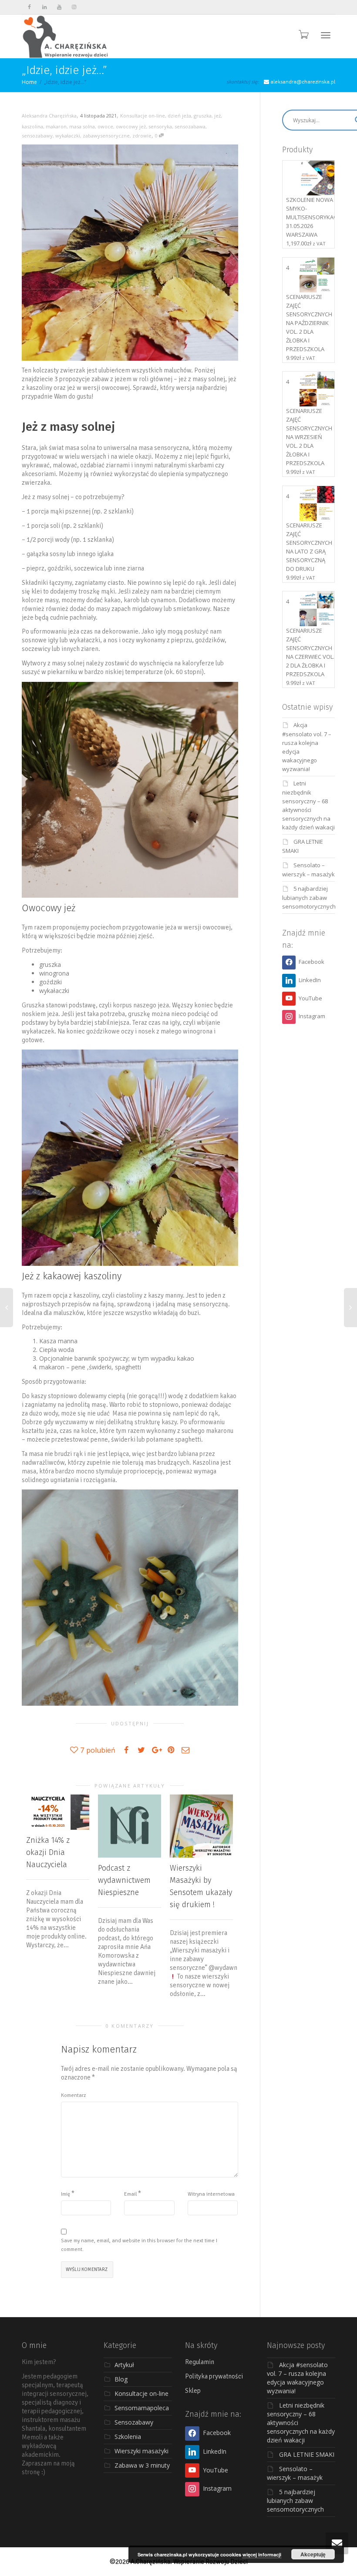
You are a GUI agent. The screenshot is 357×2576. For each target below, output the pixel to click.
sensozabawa (190, 126)
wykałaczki (68, 136)
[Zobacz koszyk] (303, 34)
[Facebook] (29, 7)
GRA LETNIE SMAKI (307, 2454)
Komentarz (73, 2095)
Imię (66, 2194)
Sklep (193, 2391)
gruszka (203, 116)
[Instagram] (74, 7)
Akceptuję (313, 2554)
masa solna (82, 126)
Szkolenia (128, 2437)
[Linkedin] (44, 7)
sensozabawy (37, 136)
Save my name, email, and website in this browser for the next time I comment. (139, 2245)
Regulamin (200, 2362)
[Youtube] (59, 7)
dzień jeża (179, 116)
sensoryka (160, 126)
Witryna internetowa (211, 2194)
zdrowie (142, 136)
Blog (121, 2379)
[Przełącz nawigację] (326, 35)
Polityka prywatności (214, 2376)
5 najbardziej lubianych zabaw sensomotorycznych (309, 897)
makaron (56, 126)
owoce (105, 126)
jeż (217, 116)
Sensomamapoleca (142, 2408)
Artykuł (124, 2365)
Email (130, 2194)
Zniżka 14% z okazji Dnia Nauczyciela (48, 1852)
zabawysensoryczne (106, 136)
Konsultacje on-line (143, 116)
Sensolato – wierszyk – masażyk (295, 2473)
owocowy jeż (131, 126)
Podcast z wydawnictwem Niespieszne (124, 1880)
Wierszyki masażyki (141, 2451)
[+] (58, 1812)
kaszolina (32, 126)
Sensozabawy (134, 2422)
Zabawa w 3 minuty (142, 2465)
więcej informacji (262, 2554)
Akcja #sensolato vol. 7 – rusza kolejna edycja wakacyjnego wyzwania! (297, 2378)
